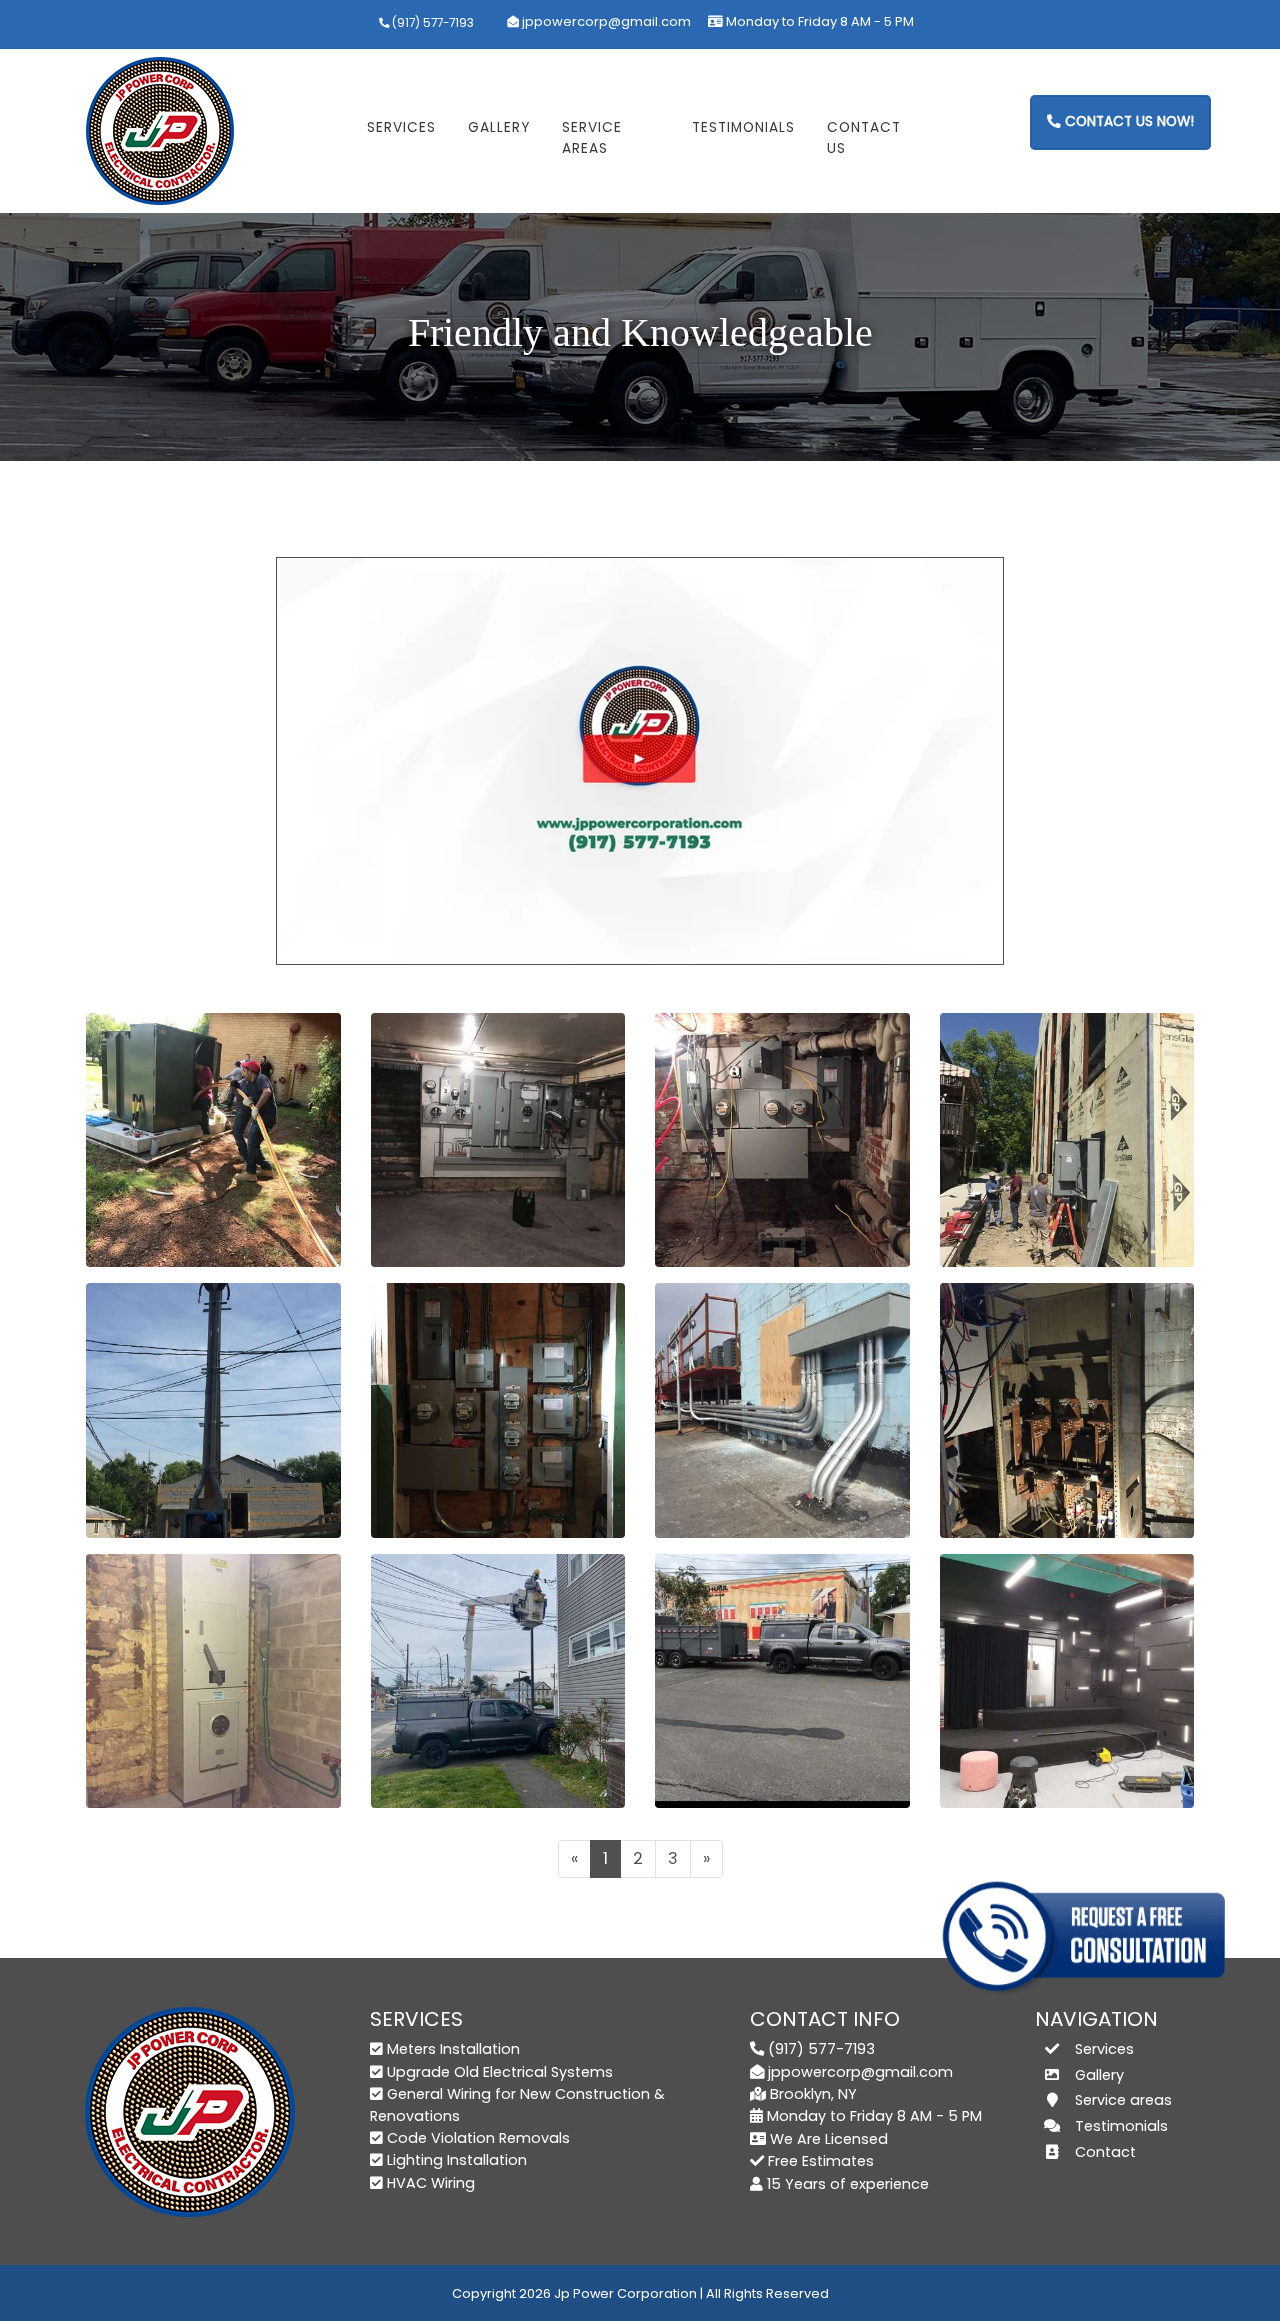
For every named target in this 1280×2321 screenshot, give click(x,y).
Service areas (592, 138)
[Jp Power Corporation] (160, 127)
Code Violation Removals (478, 2138)
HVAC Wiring (431, 2183)
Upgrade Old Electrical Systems (500, 2072)
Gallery (499, 127)
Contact (1105, 2152)
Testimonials (743, 127)
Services (401, 127)
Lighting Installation (457, 2160)
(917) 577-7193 (431, 23)
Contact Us (864, 138)
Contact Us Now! (1127, 121)
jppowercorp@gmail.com (606, 21)
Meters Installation (453, 2049)
